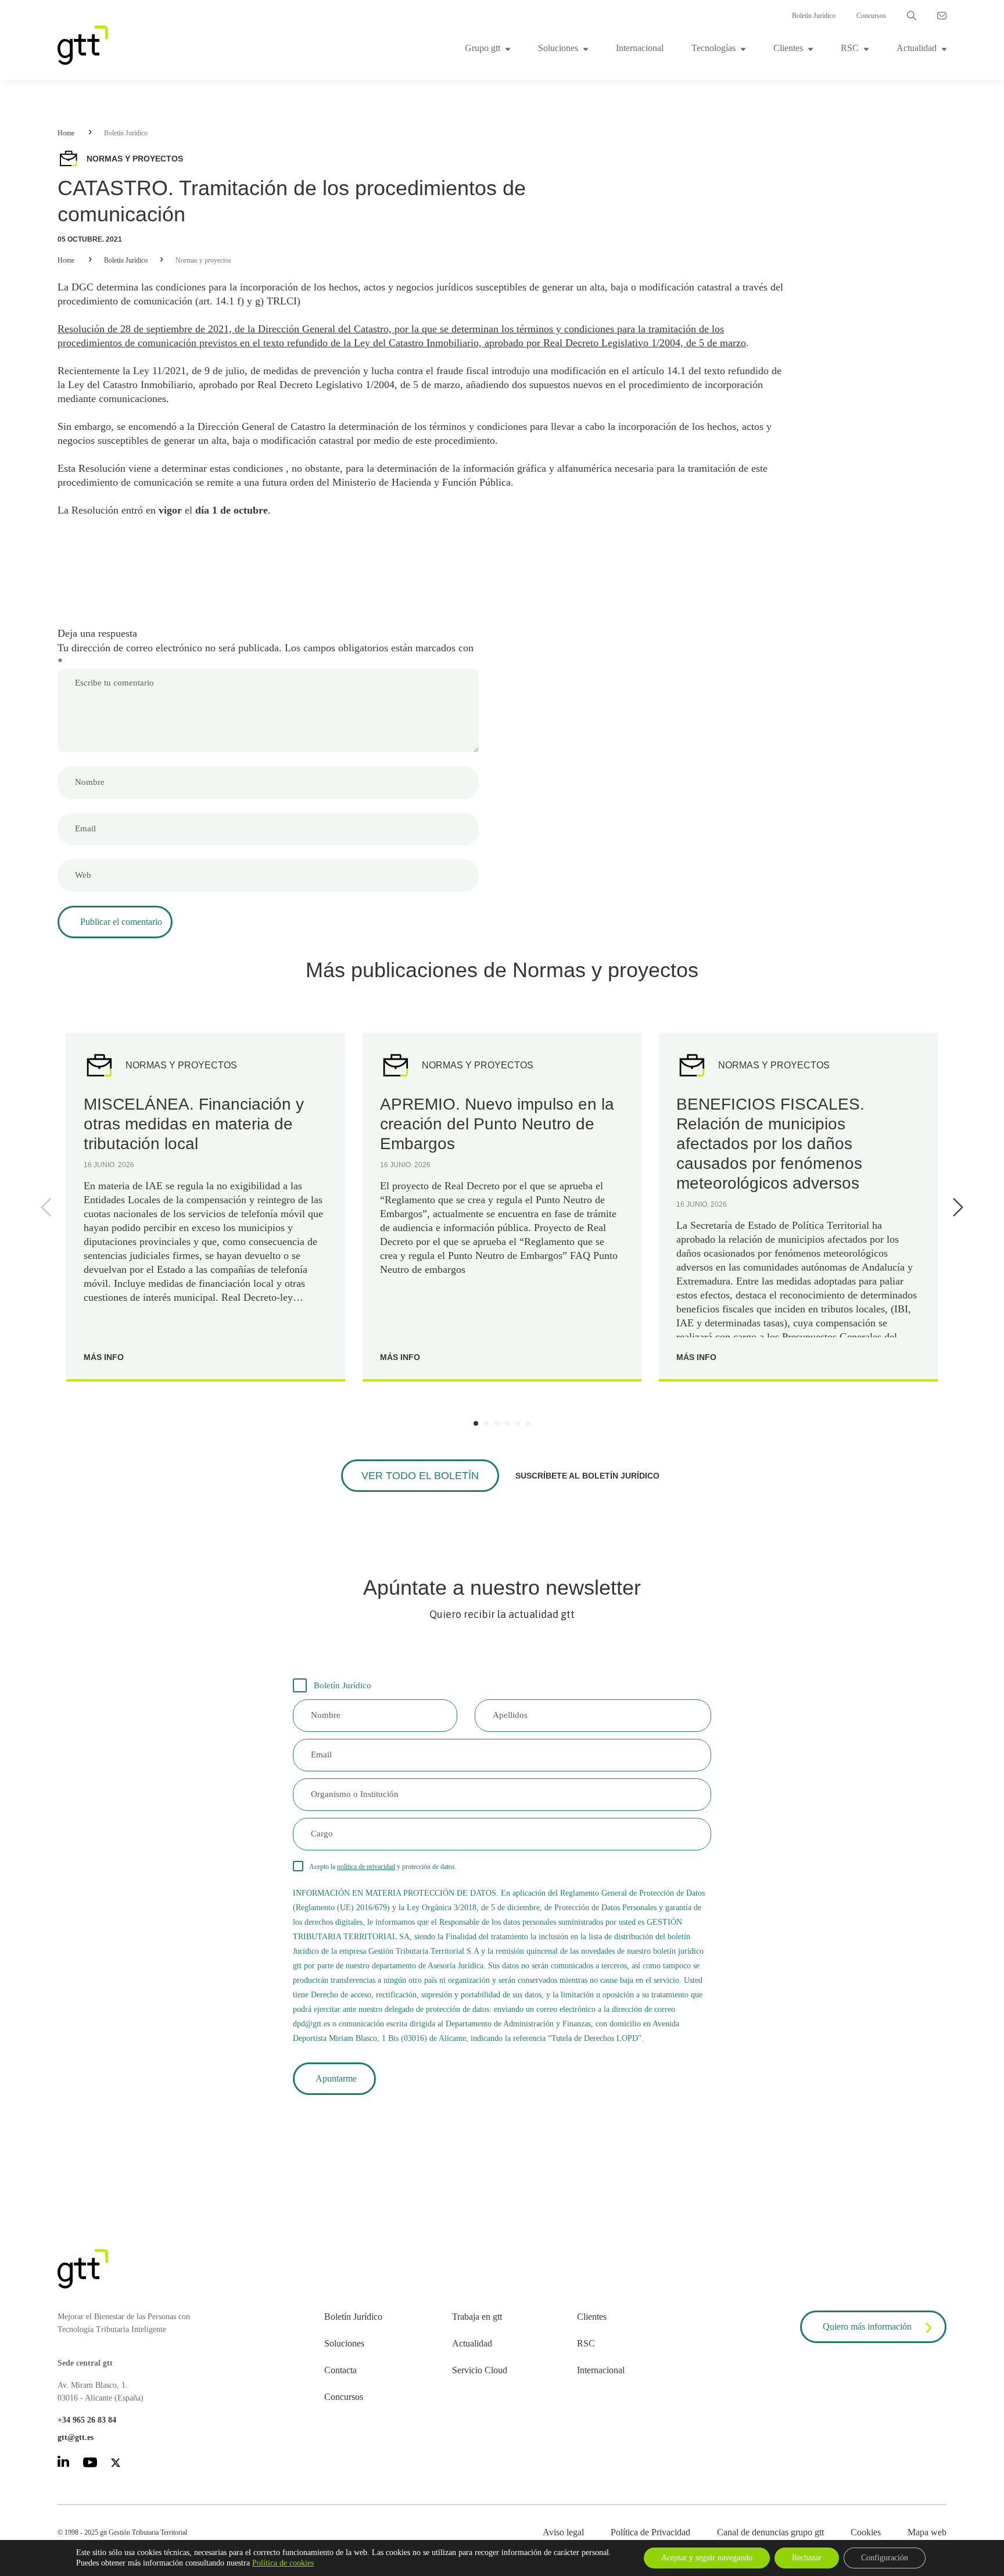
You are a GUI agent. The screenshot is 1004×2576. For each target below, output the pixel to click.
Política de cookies (283, 2563)
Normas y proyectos (203, 260)
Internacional (640, 48)
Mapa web (927, 2532)
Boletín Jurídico (814, 16)
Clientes (788, 48)
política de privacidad (366, 1867)
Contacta (340, 2370)
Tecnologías (713, 48)
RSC (850, 48)
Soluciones (558, 48)
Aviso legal (563, 2532)
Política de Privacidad (650, 2532)
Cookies (866, 2532)
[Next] (956, 1207)
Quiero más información (867, 2326)
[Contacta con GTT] (942, 16)
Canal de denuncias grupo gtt (770, 2532)
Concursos (871, 16)
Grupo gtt (483, 48)
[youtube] (90, 2464)
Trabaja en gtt (477, 2317)
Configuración (885, 2558)
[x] (116, 2465)
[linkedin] (63, 2464)
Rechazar (807, 2558)
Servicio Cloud (480, 2370)
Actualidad (917, 48)
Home (66, 133)
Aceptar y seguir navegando (707, 2558)
